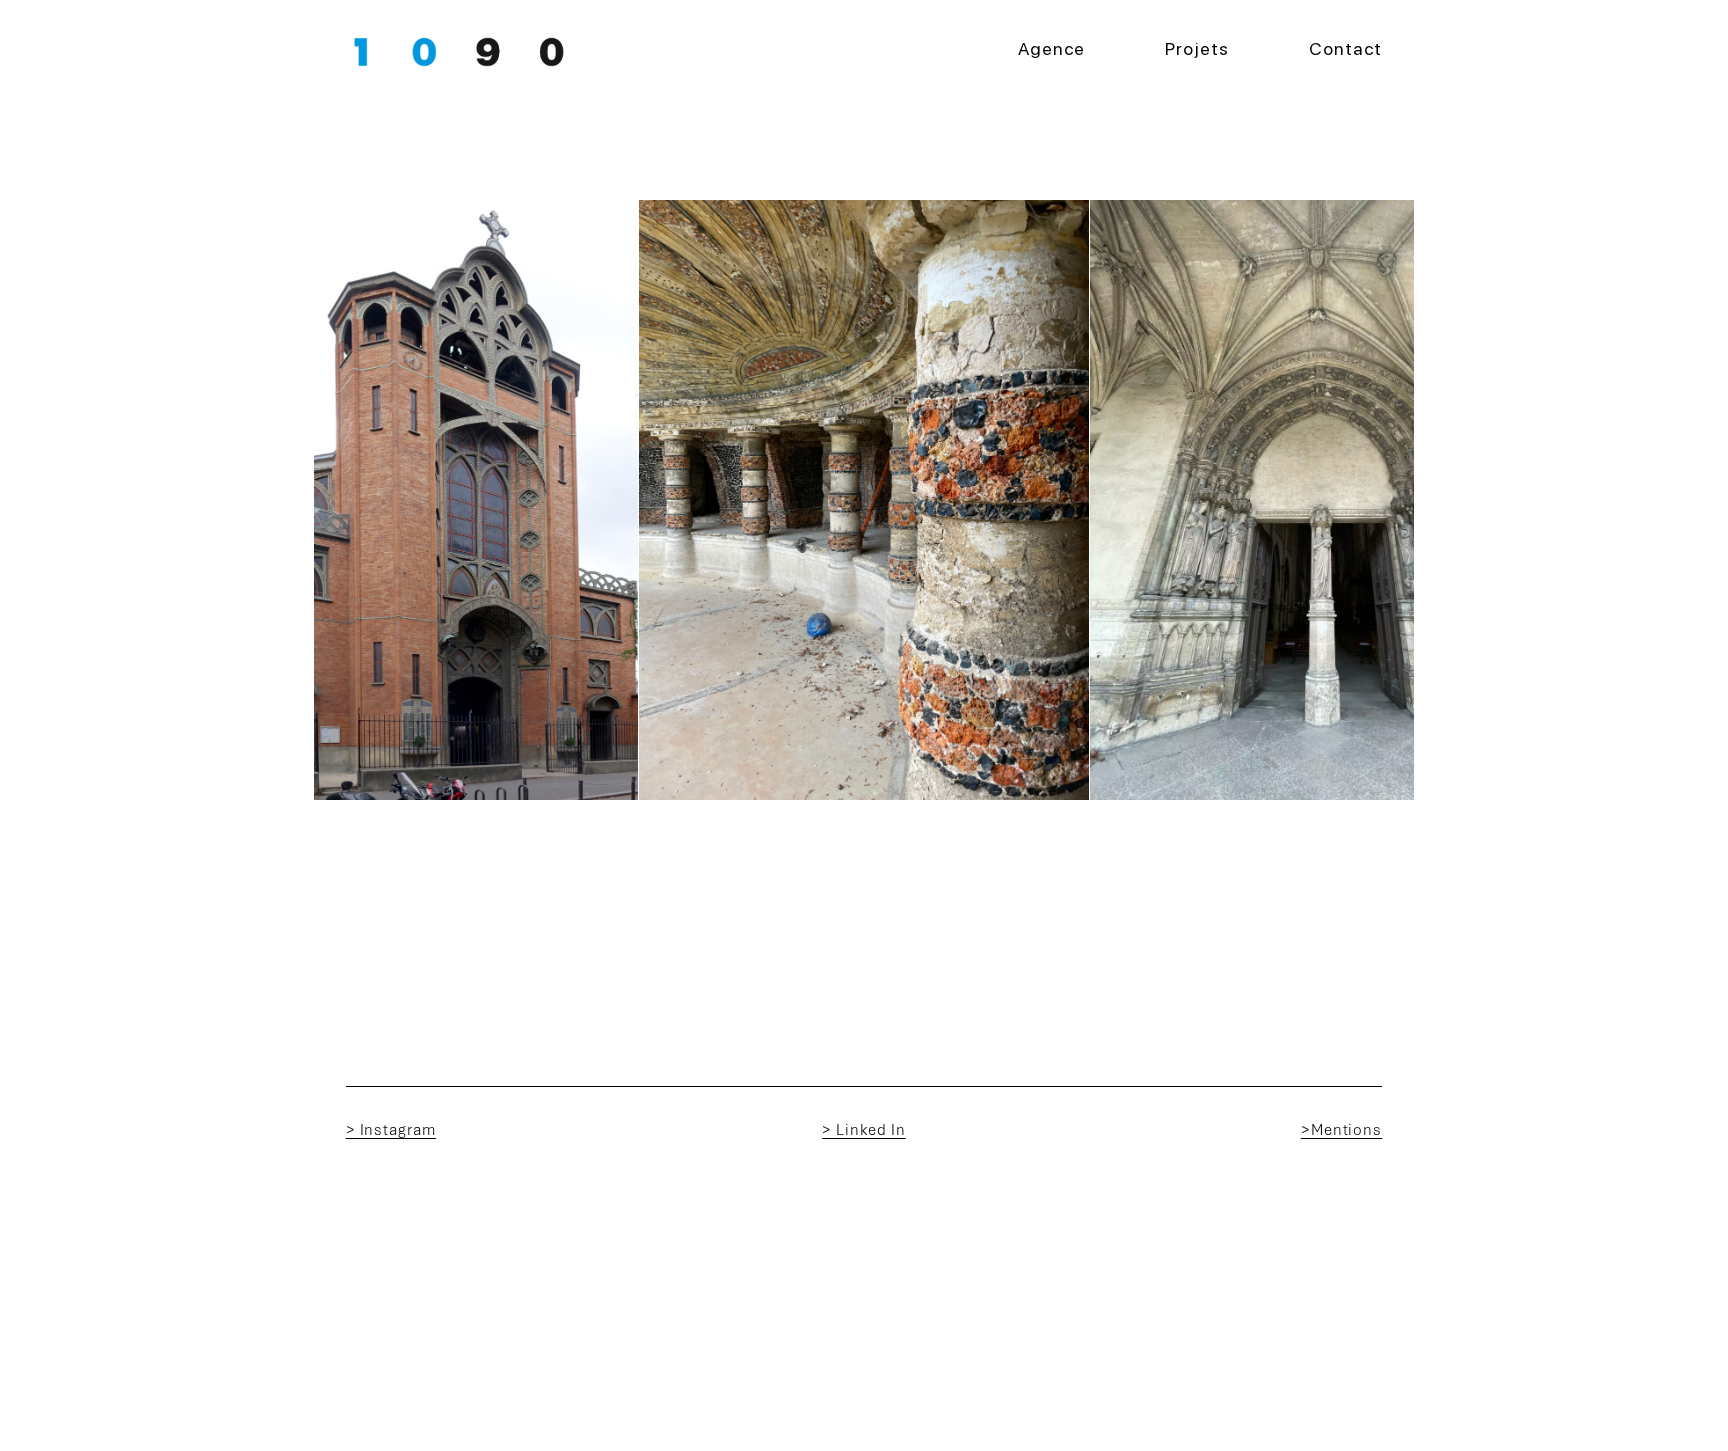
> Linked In (864, 1130)
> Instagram (391, 1130)
